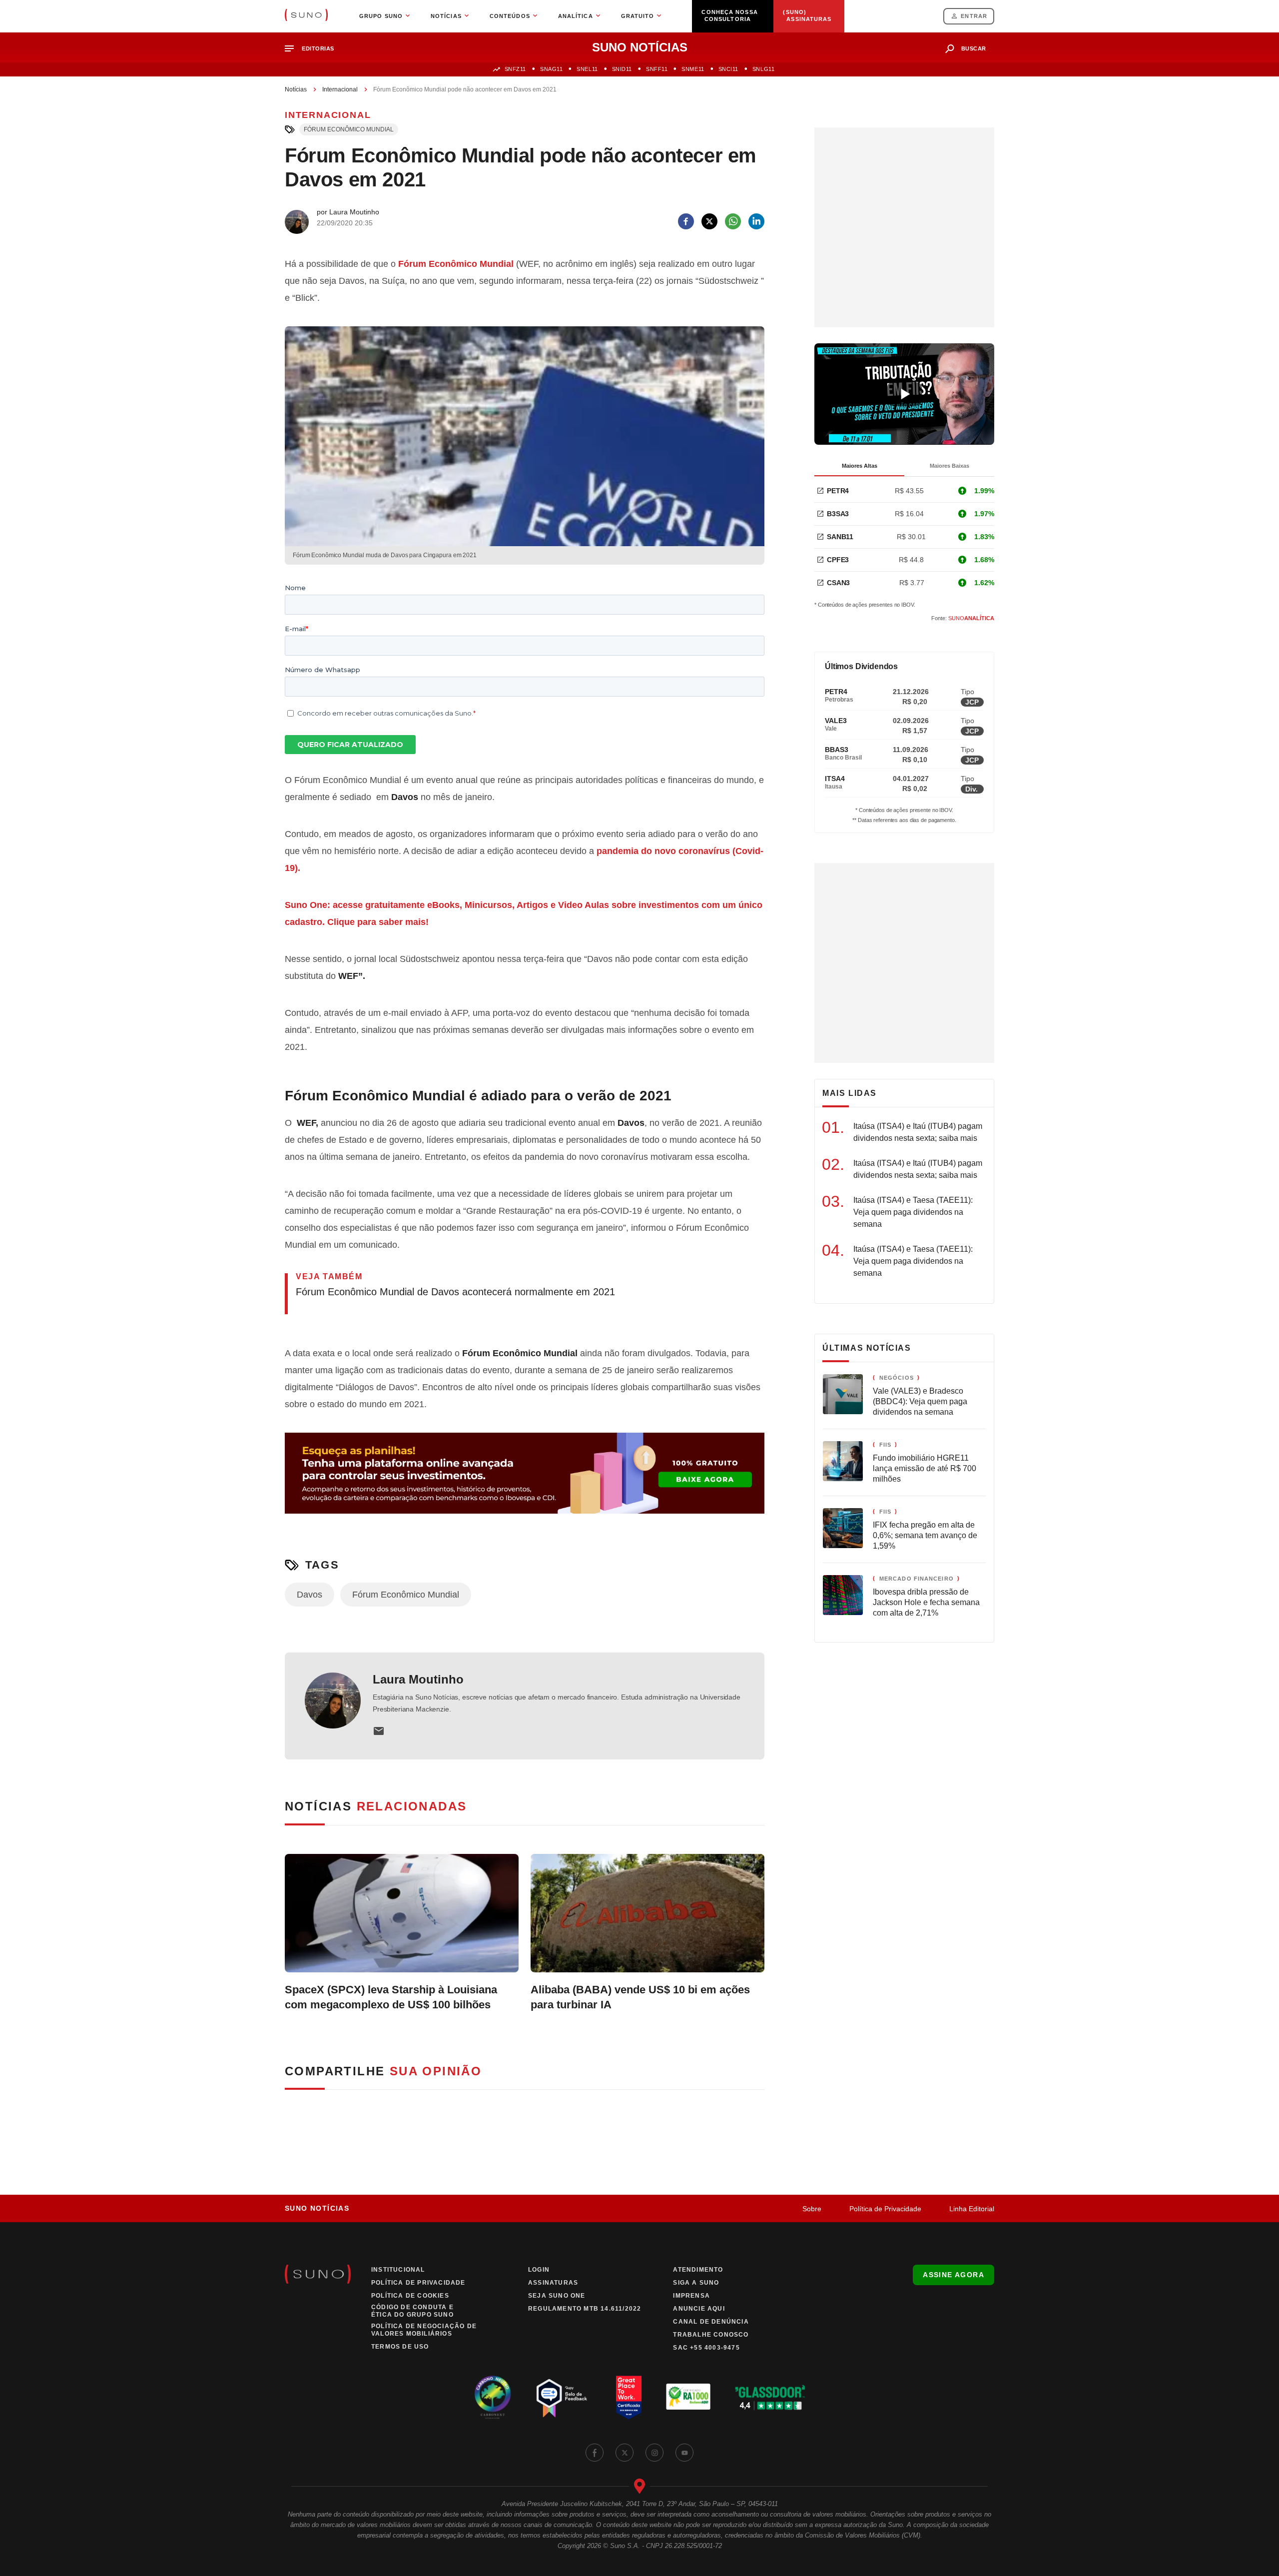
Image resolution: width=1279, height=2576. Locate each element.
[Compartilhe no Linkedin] (756, 221)
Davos (310, 1595)
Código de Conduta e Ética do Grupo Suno (412, 2311)
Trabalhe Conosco (711, 2335)
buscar (974, 48)
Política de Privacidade (885, 2209)
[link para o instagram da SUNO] (654, 2453)
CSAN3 (838, 583)
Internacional (340, 89)
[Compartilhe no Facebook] (686, 221)
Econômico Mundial (471, 264)
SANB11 (840, 537)
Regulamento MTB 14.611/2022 (585, 2309)
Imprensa (691, 2296)
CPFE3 (838, 560)
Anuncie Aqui (699, 2309)
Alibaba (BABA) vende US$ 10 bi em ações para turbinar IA (640, 1997)
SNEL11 (587, 69)
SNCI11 (728, 69)
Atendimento (698, 2270)
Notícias (296, 89)
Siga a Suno (696, 2283)
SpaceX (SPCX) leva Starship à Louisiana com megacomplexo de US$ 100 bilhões (391, 1997)
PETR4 (838, 491)
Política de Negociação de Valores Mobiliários (424, 2330)
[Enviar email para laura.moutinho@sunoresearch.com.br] (379, 1731)
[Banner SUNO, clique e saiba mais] (525, 1481)
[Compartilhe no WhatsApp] (733, 221)
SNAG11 (551, 69)
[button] (314, 49)
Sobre (812, 2209)
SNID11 (622, 69)
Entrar (974, 16)
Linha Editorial (972, 2209)
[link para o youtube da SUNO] (684, 2453)
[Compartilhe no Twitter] (709, 221)
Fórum (412, 264)
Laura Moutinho (418, 1679)
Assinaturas (553, 2283)
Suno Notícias (317, 2208)
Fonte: (963, 618)
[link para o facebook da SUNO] (595, 2453)
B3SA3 (838, 514)
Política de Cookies (410, 2296)
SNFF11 (657, 69)
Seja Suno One (557, 2296)
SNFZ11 (515, 69)
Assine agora (954, 2275)
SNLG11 (763, 69)
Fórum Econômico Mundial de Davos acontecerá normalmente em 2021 (455, 1292)
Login (539, 2270)
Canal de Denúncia (711, 2322)
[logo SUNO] (306, 16)
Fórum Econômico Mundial (349, 129)
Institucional (398, 2270)
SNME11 (693, 69)
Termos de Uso (400, 2347)
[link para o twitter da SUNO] (625, 2453)
